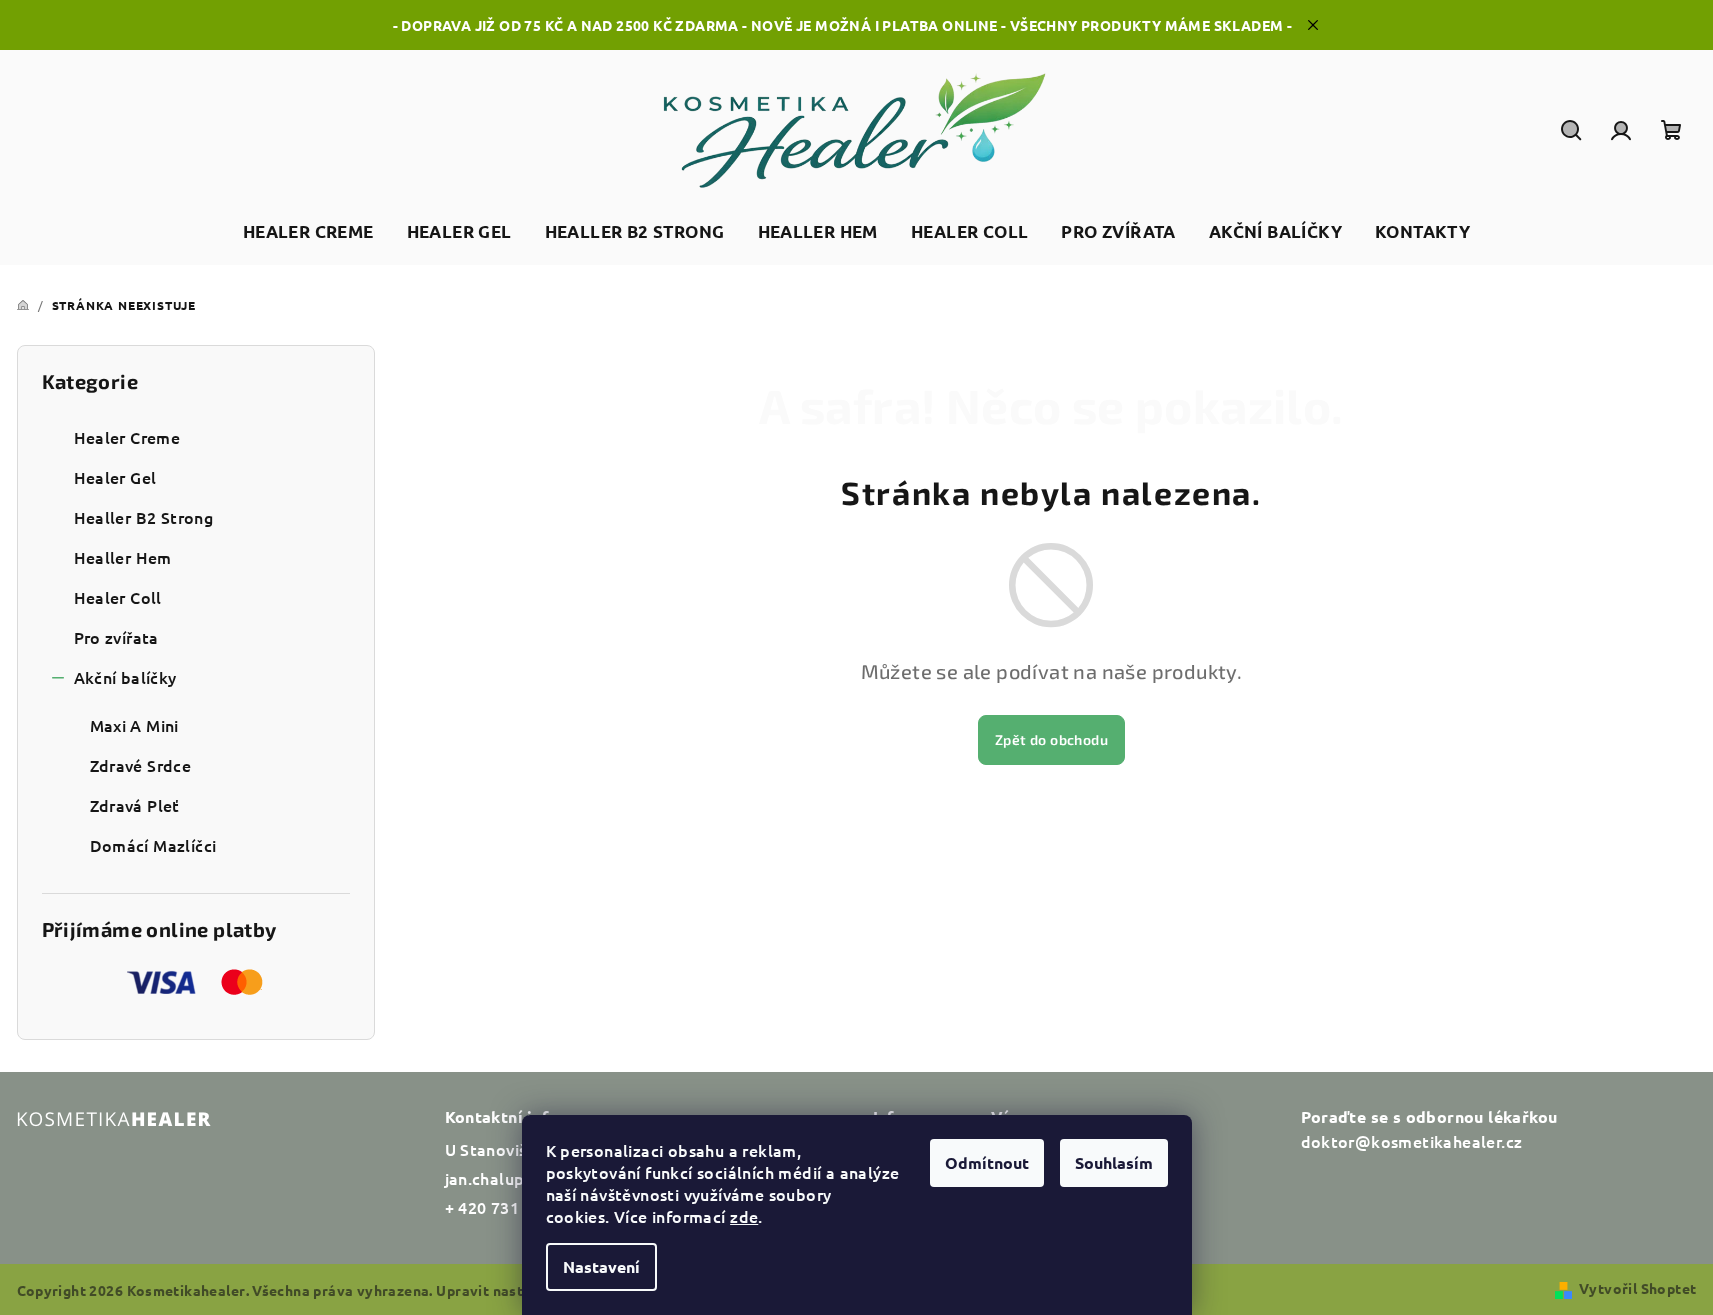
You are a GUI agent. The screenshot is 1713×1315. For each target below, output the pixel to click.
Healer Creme (127, 437)
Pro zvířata (116, 637)
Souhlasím (1114, 1162)
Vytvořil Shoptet (1637, 1288)
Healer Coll (118, 597)
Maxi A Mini (134, 725)
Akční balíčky (125, 677)
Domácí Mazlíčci (153, 845)
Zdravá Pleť (135, 805)
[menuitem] (308, 232)
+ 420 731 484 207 (515, 1207)
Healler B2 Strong (144, 517)
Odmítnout (987, 1162)
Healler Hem (123, 557)
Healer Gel (115, 477)
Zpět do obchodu (1051, 739)
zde (744, 1216)
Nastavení (601, 1266)
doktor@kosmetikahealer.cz (1412, 1141)
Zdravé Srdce (141, 765)
